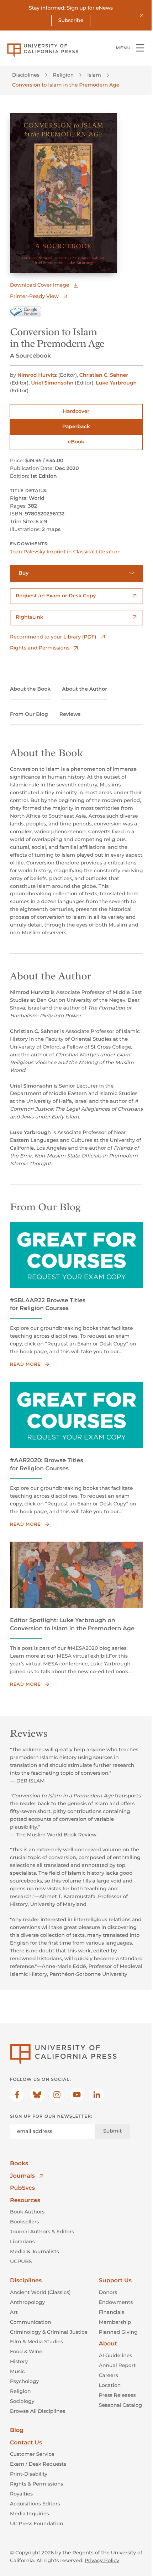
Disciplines (26, 75)
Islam (94, 75)
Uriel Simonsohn (52, 383)
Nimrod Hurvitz (37, 375)
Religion (64, 75)
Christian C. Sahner (104, 375)
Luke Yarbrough (116, 383)
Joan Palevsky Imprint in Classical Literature (65, 552)
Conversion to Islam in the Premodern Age (66, 85)
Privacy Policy (102, 2560)
